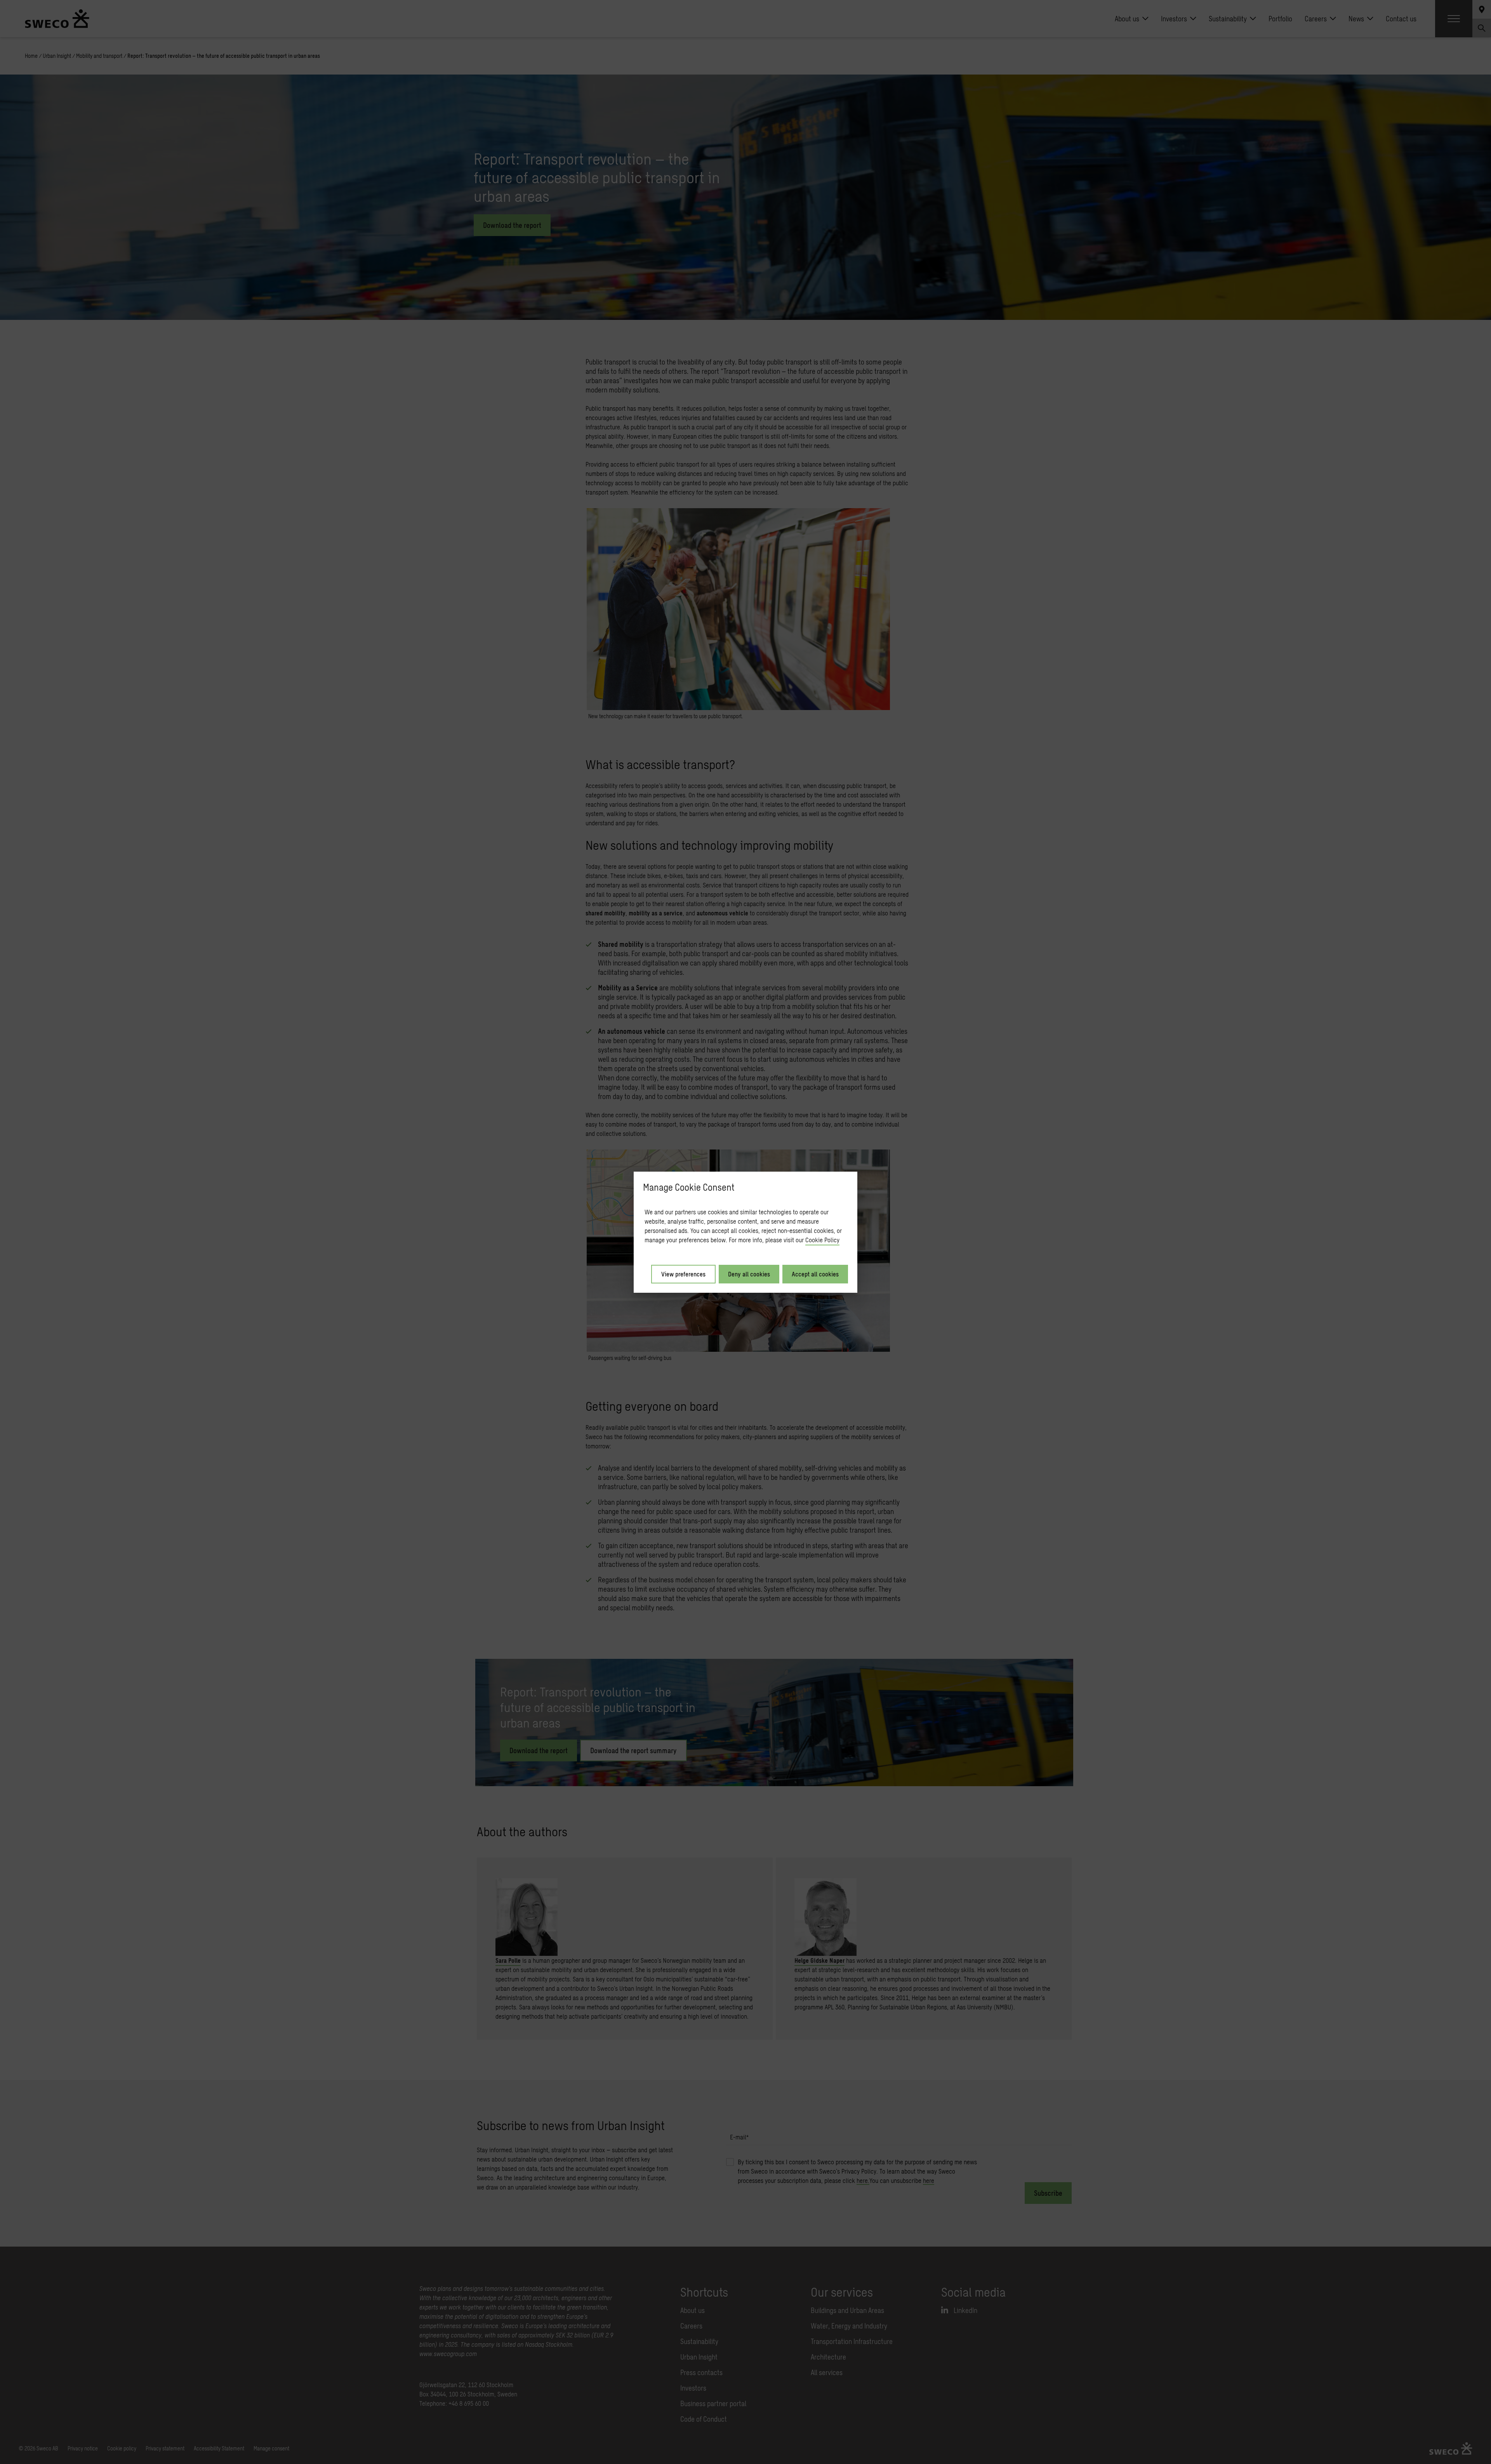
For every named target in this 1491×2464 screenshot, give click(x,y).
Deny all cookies (749, 1274)
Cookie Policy (822, 1240)
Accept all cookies (815, 1274)
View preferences (683, 1274)
